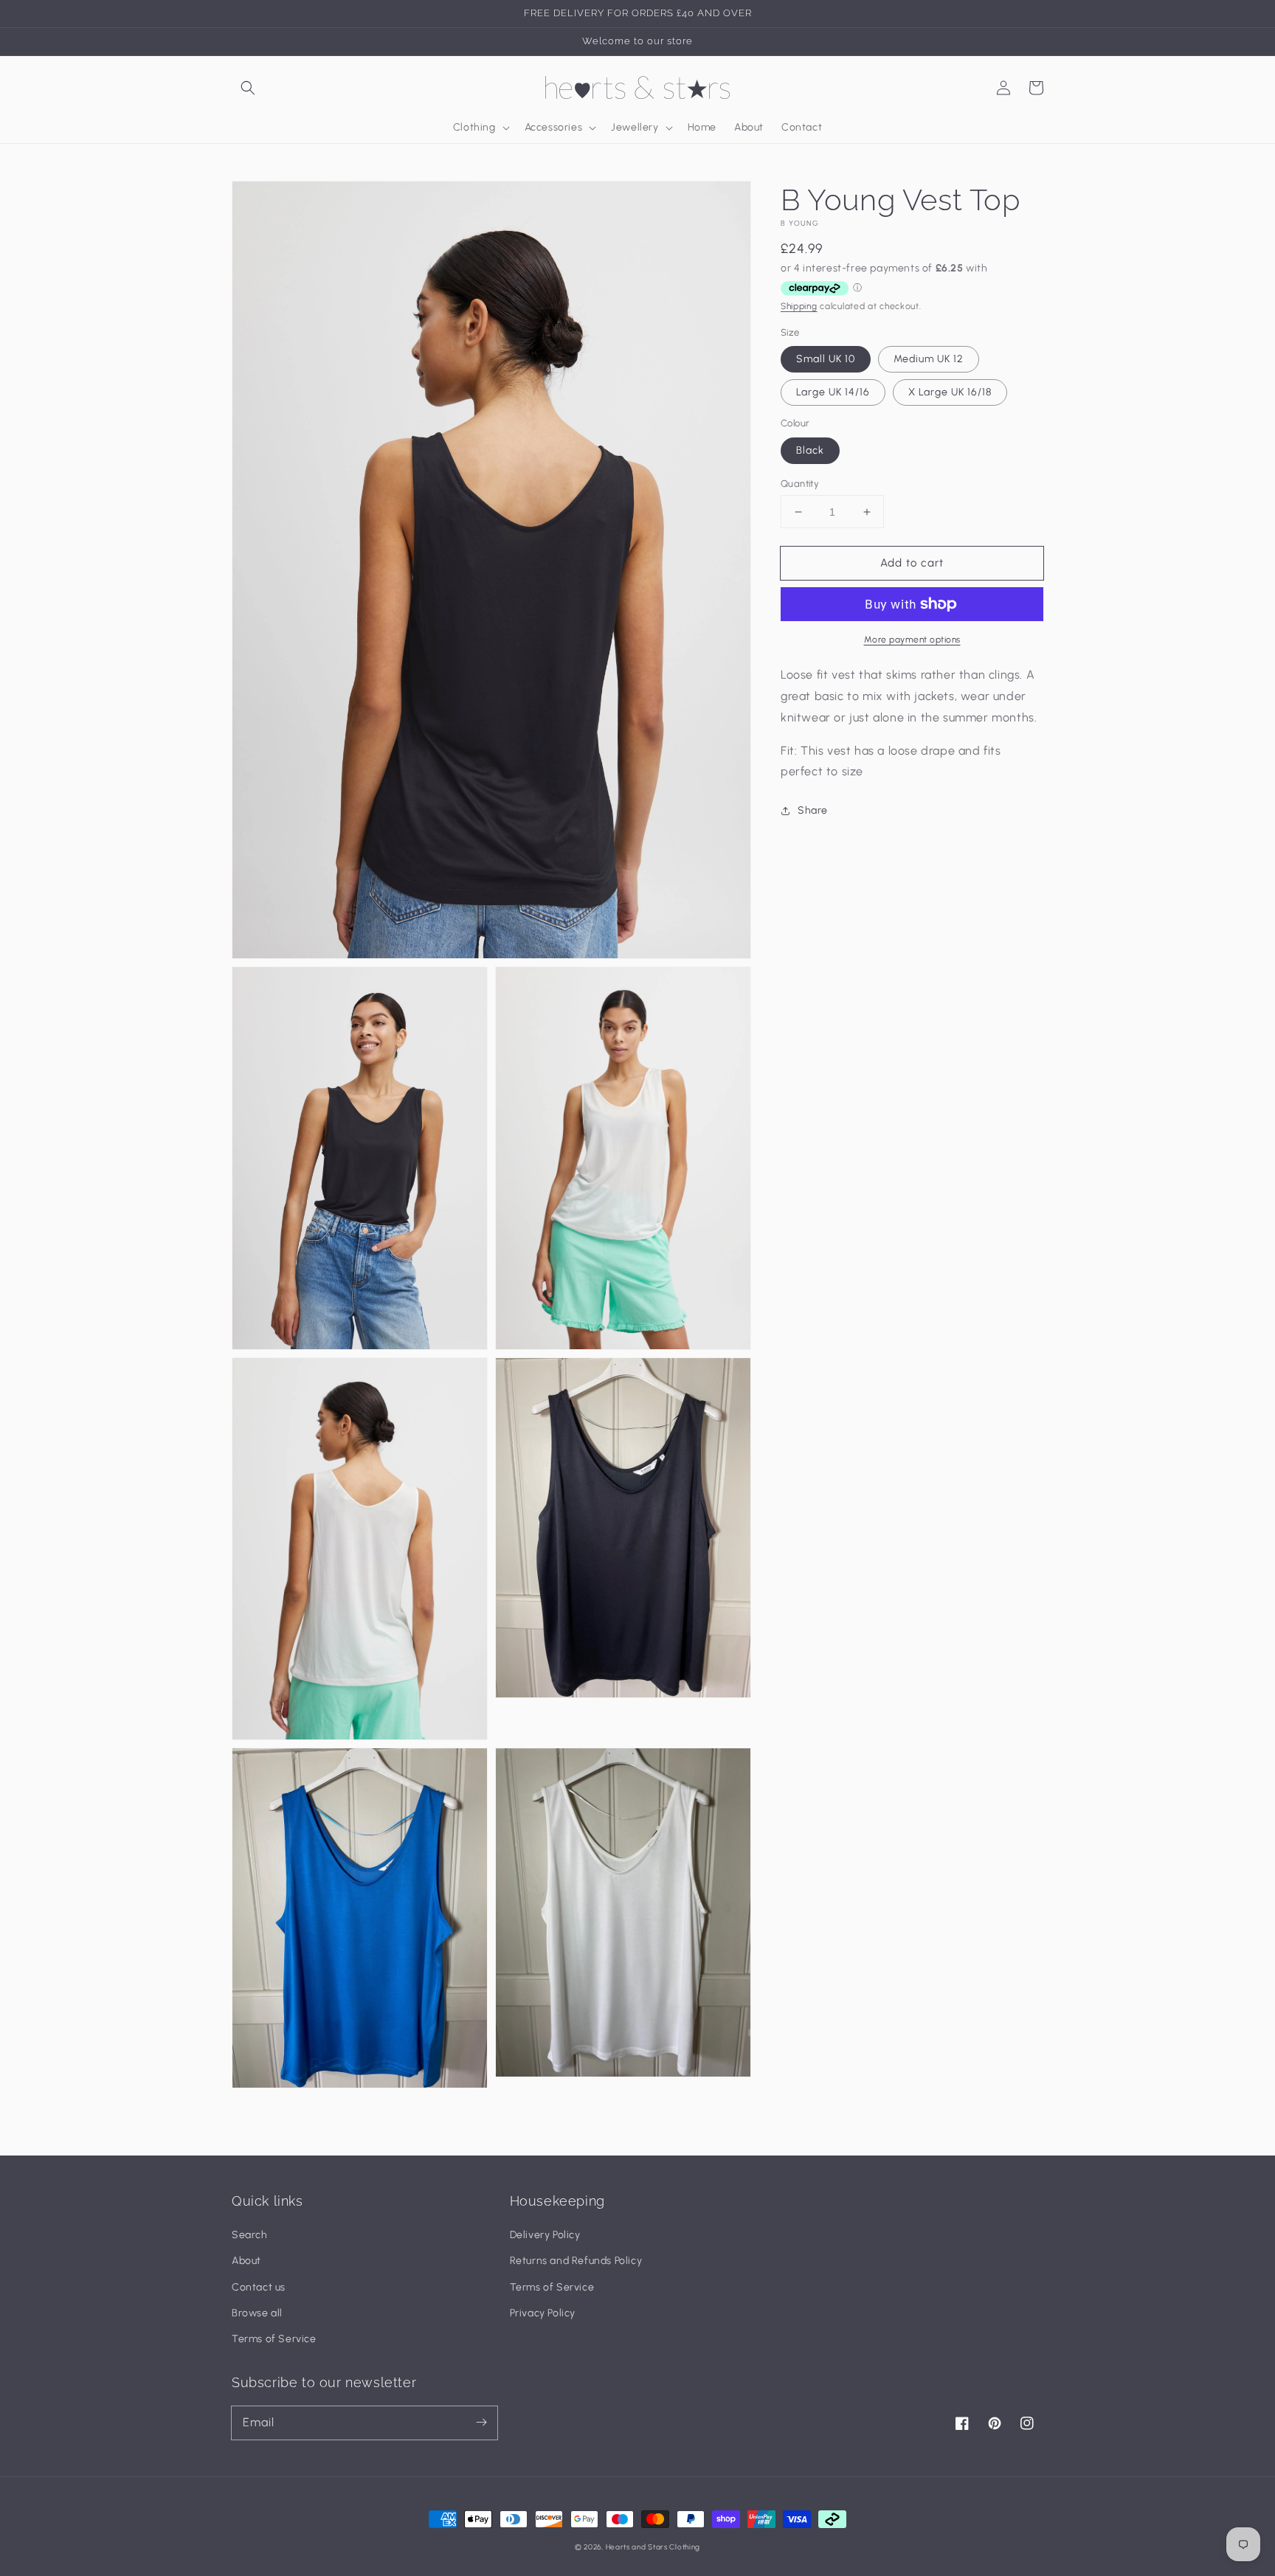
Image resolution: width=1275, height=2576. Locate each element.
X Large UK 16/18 (950, 392)
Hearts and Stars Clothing (653, 2547)
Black (810, 450)
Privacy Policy (543, 2313)
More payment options (912, 640)
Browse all (257, 2313)
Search (250, 2235)
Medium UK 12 (929, 359)
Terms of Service (274, 2339)
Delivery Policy (545, 2235)
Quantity (800, 484)
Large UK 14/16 (833, 392)
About (246, 2261)
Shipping (799, 307)
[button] (248, 88)
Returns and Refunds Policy (576, 2261)
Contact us (259, 2287)
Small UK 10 (826, 359)
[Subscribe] (481, 2423)
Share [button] (813, 810)
